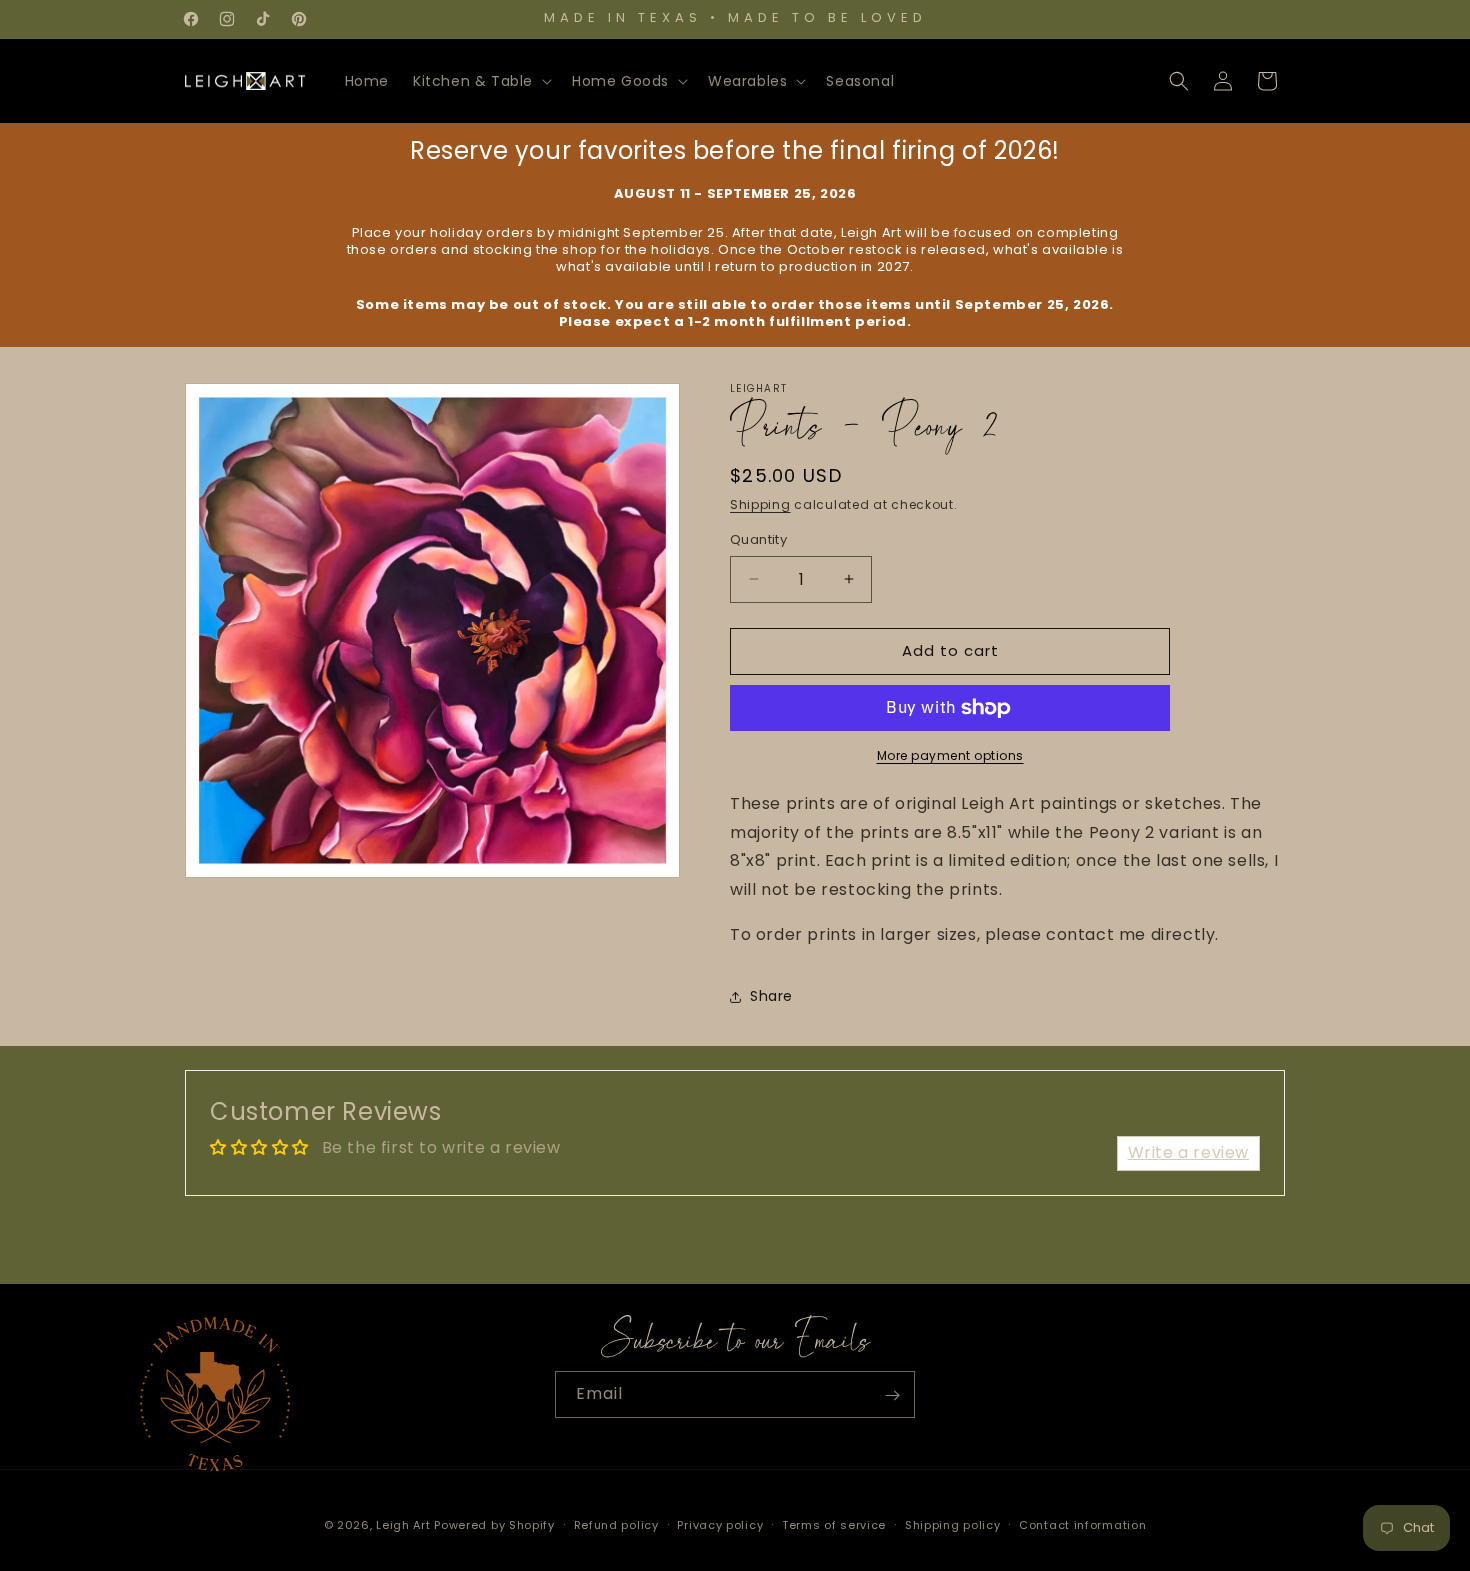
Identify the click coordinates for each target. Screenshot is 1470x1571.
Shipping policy (953, 1524)
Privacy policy (720, 1524)
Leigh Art (403, 1525)
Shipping (760, 504)
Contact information (1082, 1524)
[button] (480, 81)
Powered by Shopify (494, 1525)
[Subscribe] (892, 1395)
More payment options (950, 755)
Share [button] (771, 996)
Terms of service (834, 1524)
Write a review (1188, 1152)
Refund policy (616, 1524)
